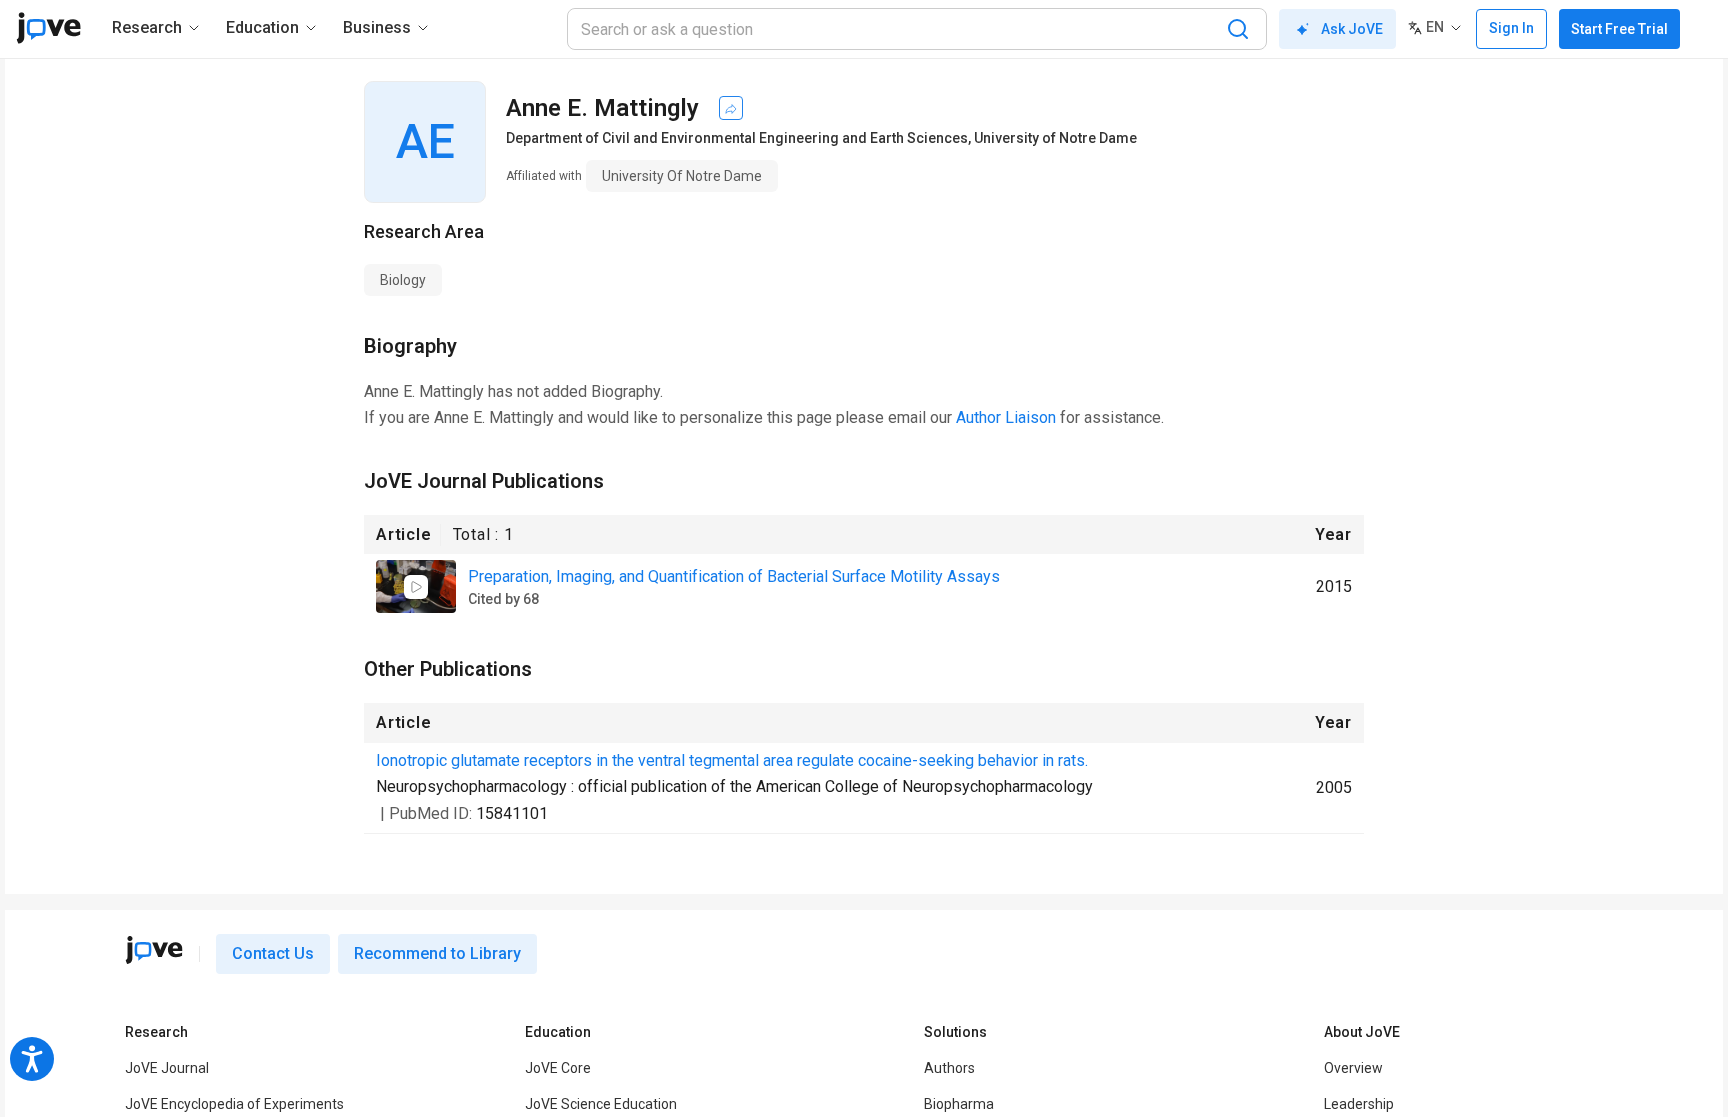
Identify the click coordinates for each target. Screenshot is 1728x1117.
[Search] (1238, 29)
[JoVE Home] (48, 28)
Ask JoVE (1352, 29)
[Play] (416, 587)
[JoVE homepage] (154, 950)
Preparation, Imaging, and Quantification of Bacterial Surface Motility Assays (734, 576)
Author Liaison (1006, 417)
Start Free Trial (1619, 29)
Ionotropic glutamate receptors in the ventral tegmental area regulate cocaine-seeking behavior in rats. (732, 760)
